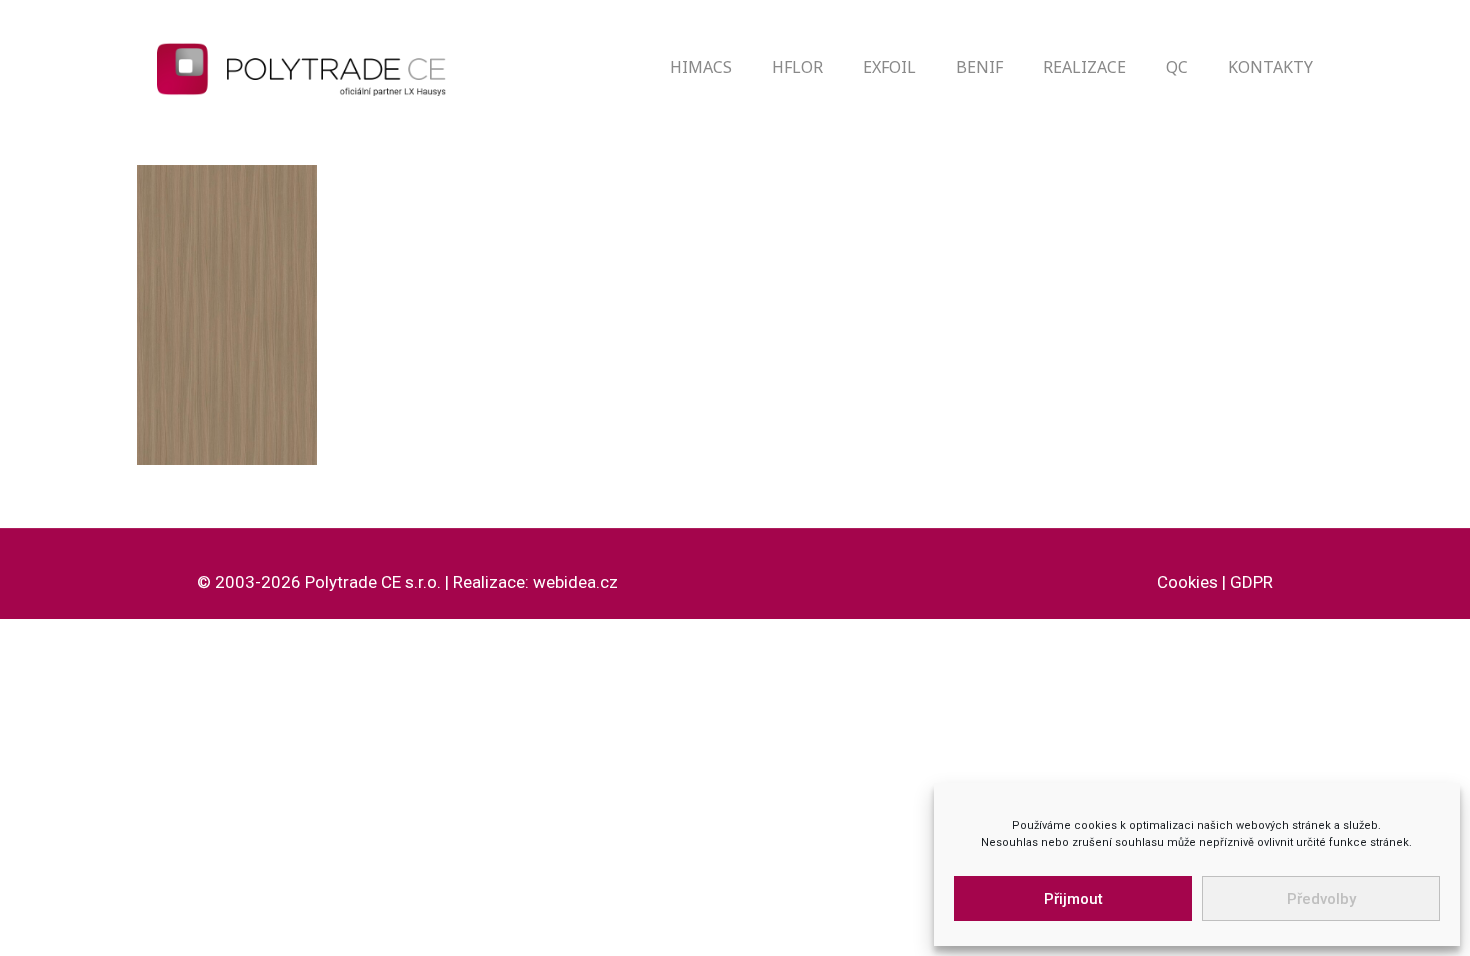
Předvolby (1321, 899)
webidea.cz (575, 582)
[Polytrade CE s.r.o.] (315, 67)
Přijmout (1073, 899)
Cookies (1187, 582)
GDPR (1251, 582)
